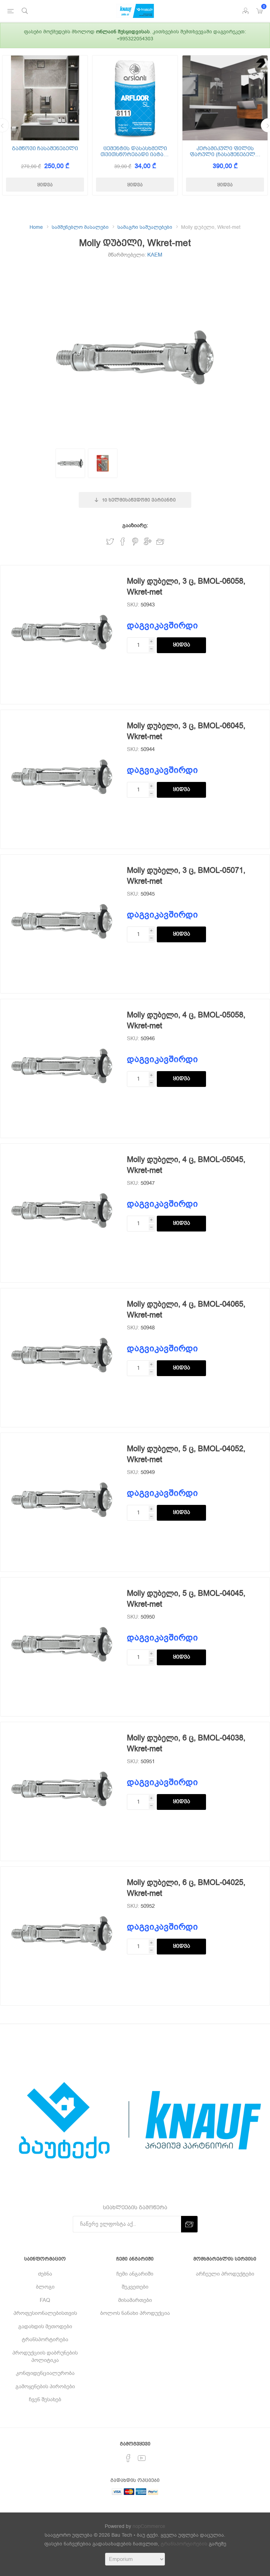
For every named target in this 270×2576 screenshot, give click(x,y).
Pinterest (135, 542)
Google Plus (148, 542)
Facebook (123, 542)
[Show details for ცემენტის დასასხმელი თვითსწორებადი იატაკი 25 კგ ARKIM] (135, 98)
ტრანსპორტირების (184, 2544)
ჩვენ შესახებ (45, 2399)
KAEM (155, 255)
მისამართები (135, 2300)
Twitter (110, 542)
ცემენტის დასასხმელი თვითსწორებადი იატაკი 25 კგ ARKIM (135, 151)
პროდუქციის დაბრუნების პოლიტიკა (45, 2356)
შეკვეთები (135, 2287)
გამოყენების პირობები (45, 2386)
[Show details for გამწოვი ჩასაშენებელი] (45, 98)
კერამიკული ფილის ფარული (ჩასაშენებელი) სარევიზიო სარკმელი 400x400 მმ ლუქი (225, 151)
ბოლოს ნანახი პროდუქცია (135, 2313)
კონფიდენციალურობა (45, 2373)
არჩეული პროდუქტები (225, 2274)
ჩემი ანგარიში (135, 2274)
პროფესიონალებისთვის (45, 2313)
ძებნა (45, 2274)
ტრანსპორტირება (45, 2339)
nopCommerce (149, 2526)
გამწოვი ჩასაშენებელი (45, 149)
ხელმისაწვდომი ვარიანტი (139, 500)
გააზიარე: (135, 525)
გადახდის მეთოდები (45, 2326)
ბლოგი (45, 2287)
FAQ (45, 2300)
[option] (45, 125)
